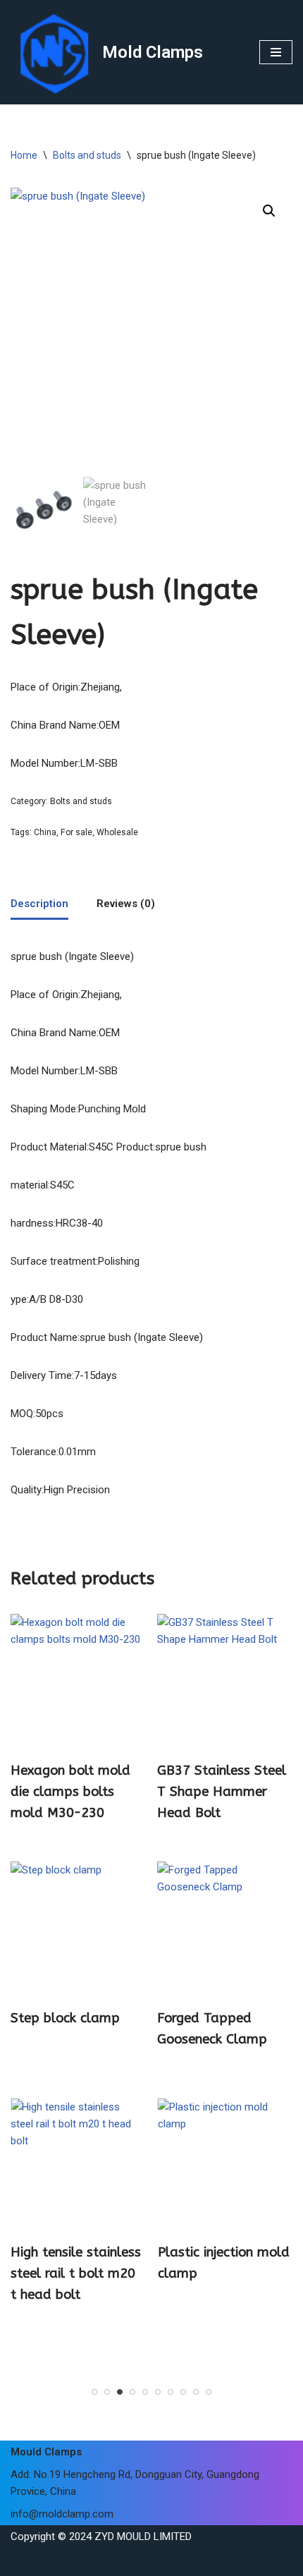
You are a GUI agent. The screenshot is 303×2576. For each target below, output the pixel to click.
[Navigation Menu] (276, 52)
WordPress (125, 2562)
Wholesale (117, 832)
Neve (22, 2562)
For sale (76, 832)
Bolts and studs (87, 155)
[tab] (39, 905)
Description (39, 904)
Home (24, 155)
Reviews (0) (126, 904)
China (45, 832)
